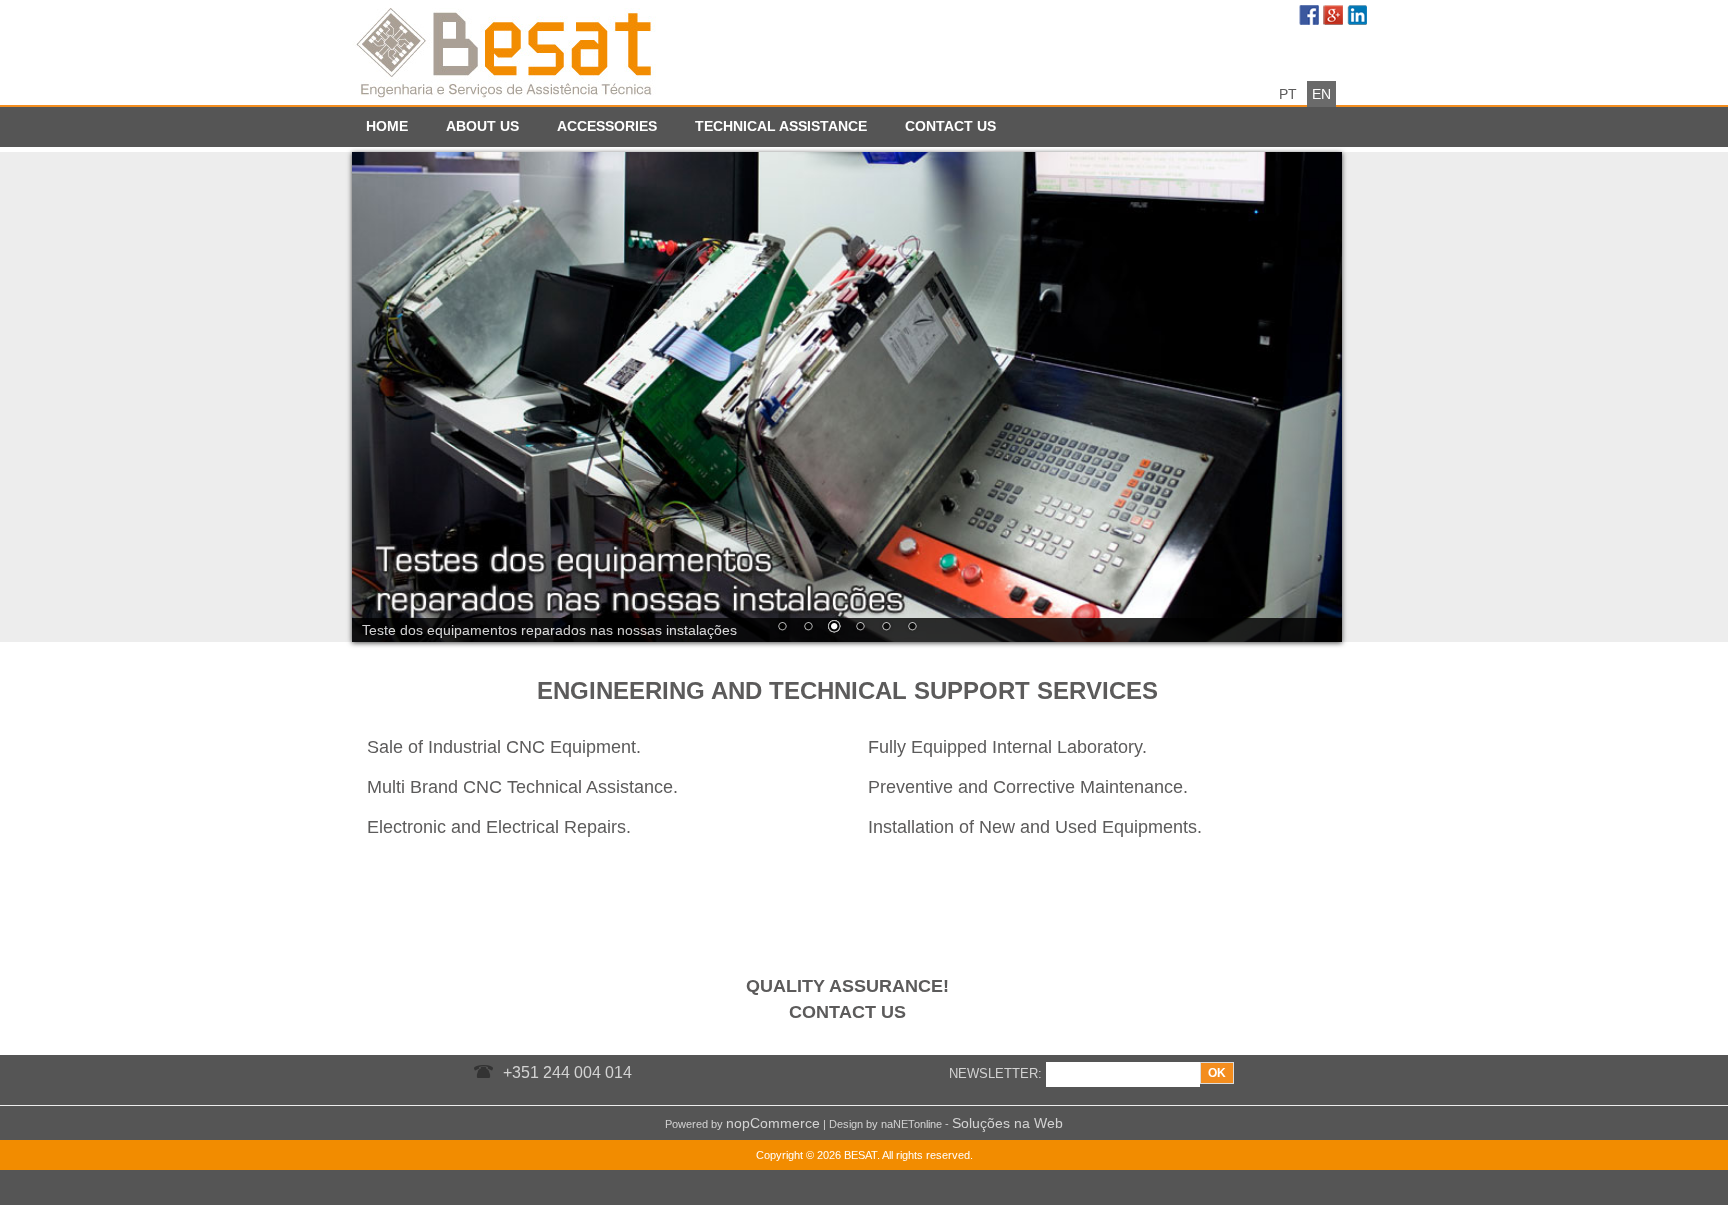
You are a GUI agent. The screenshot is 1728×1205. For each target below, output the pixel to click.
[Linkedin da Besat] (1359, 17)
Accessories (607, 126)
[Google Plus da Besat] (1335, 17)
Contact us (950, 126)
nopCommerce (773, 1123)
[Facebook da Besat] (1311, 17)
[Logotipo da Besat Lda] (507, 50)
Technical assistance (781, 126)
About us (482, 126)
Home (387, 126)
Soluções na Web (1007, 1123)
